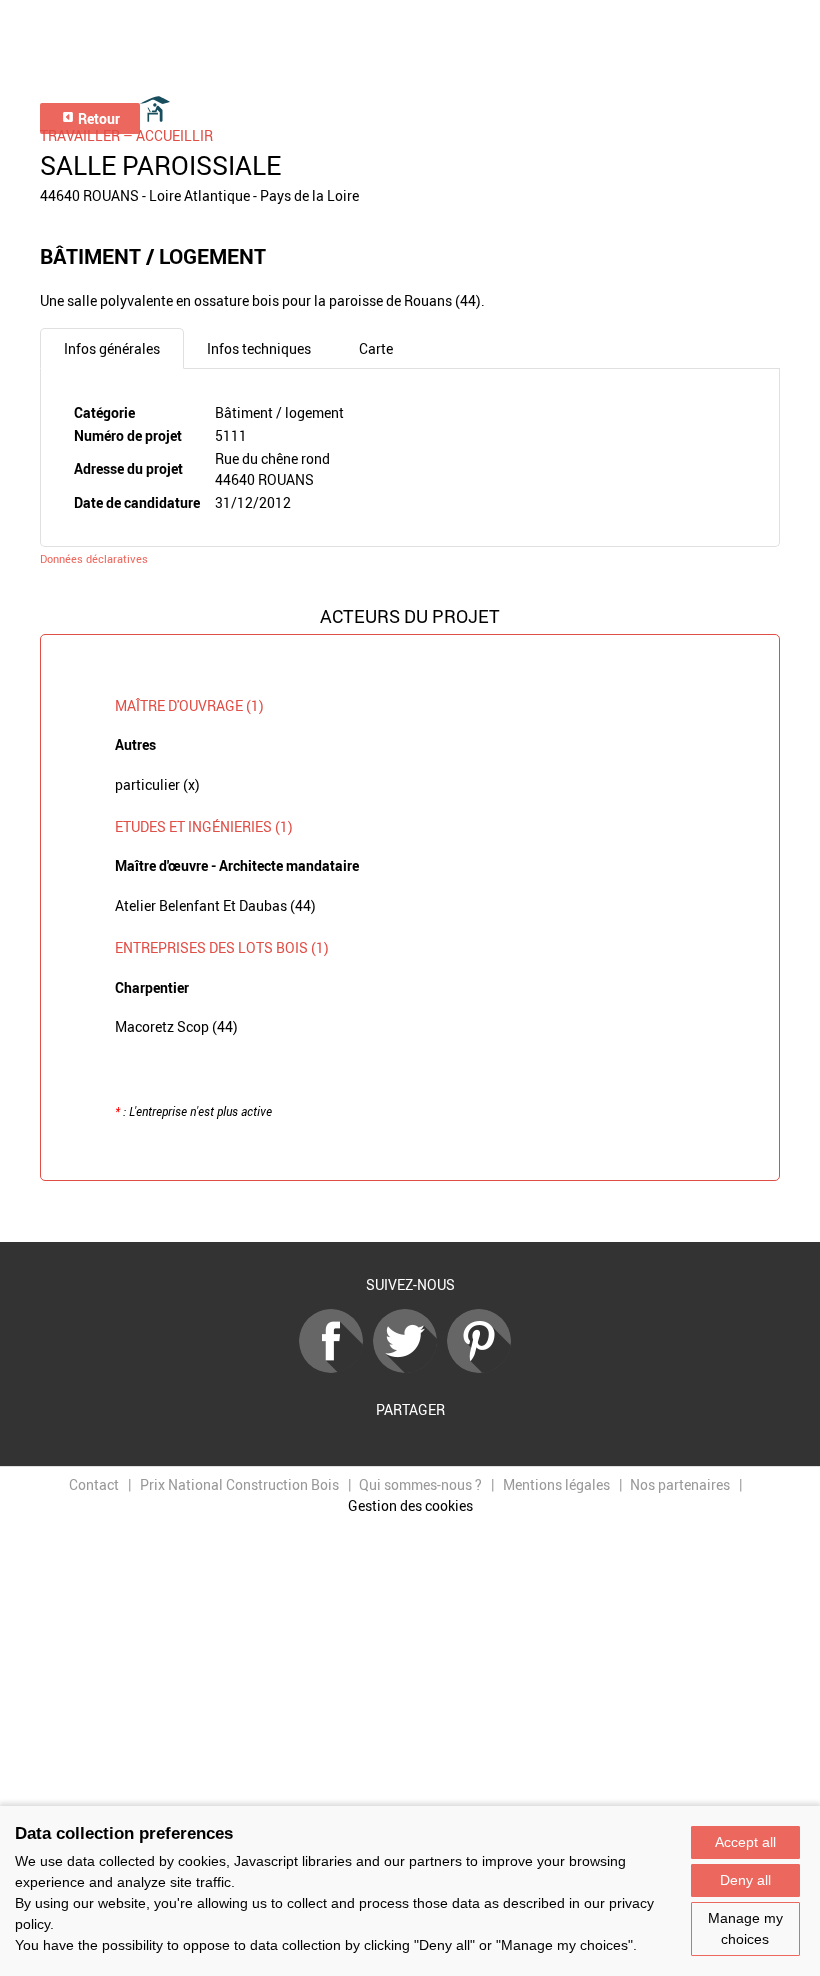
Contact (94, 1484)
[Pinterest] (484, 1367)
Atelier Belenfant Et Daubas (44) (215, 905)
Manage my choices (745, 1928)
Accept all (745, 1842)
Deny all (745, 1880)
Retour (97, 118)
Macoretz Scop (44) (176, 1026)
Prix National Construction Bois (239, 1484)
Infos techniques (259, 348)
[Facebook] (336, 1367)
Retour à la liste (410, 1212)
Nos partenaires (680, 1484)
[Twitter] (410, 1367)
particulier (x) (157, 784)
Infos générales (112, 348)
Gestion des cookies (410, 1505)
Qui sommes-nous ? (420, 1484)
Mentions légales (556, 1484)
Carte (376, 348)
